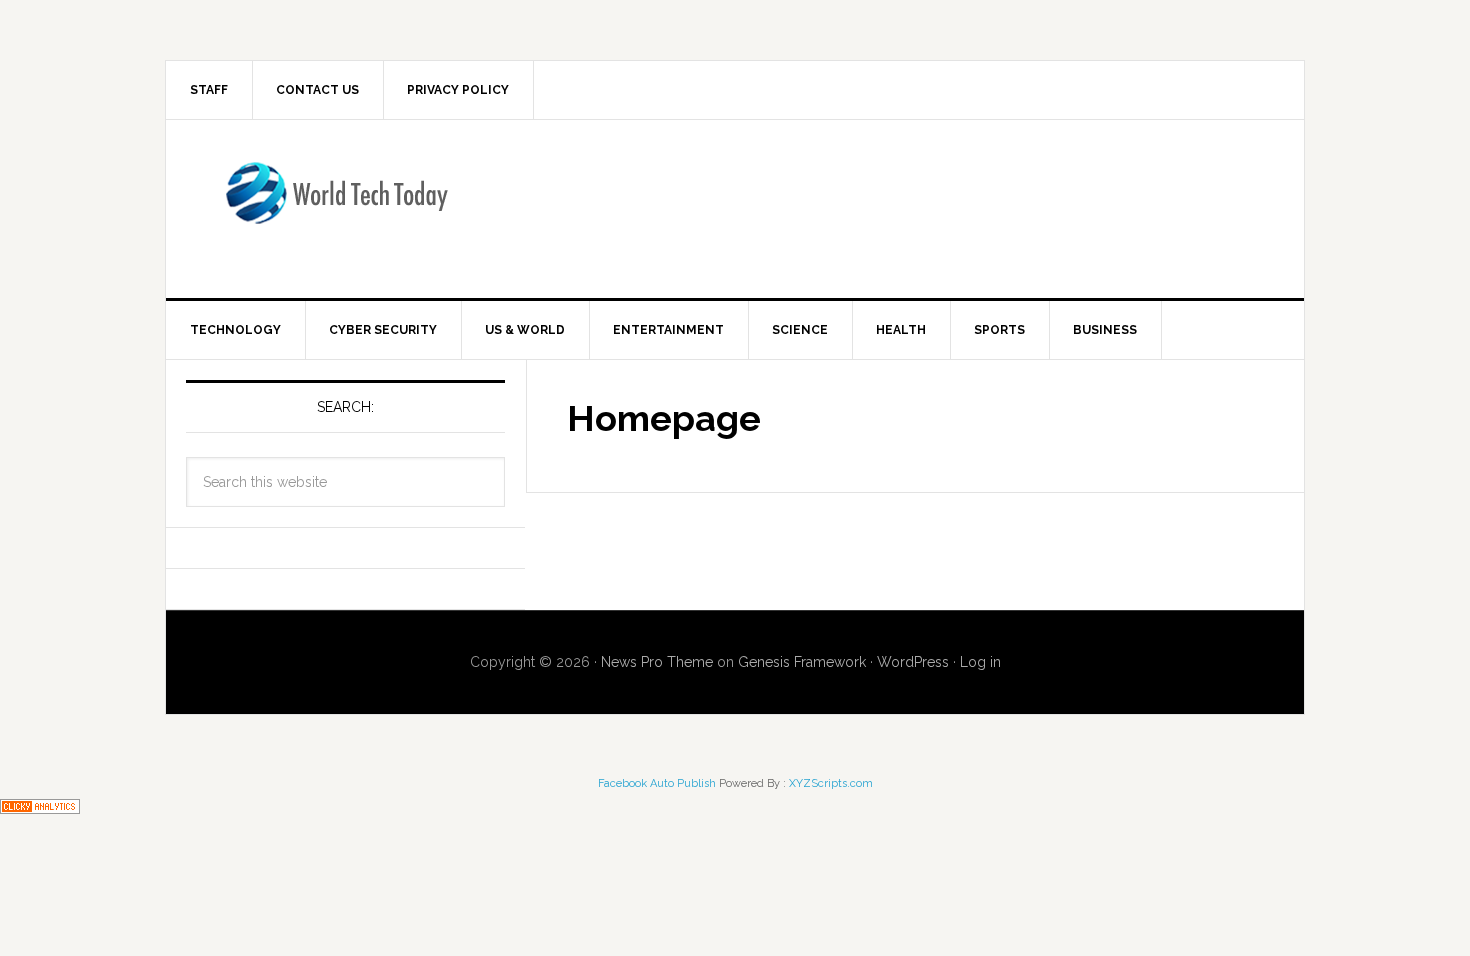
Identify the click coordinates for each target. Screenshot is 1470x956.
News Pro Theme (657, 662)
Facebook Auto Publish (657, 783)
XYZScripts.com (831, 783)
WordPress (913, 662)
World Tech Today (336, 205)
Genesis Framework (802, 662)
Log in (980, 662)
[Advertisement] (900, 205)
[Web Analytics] (40, 804)
